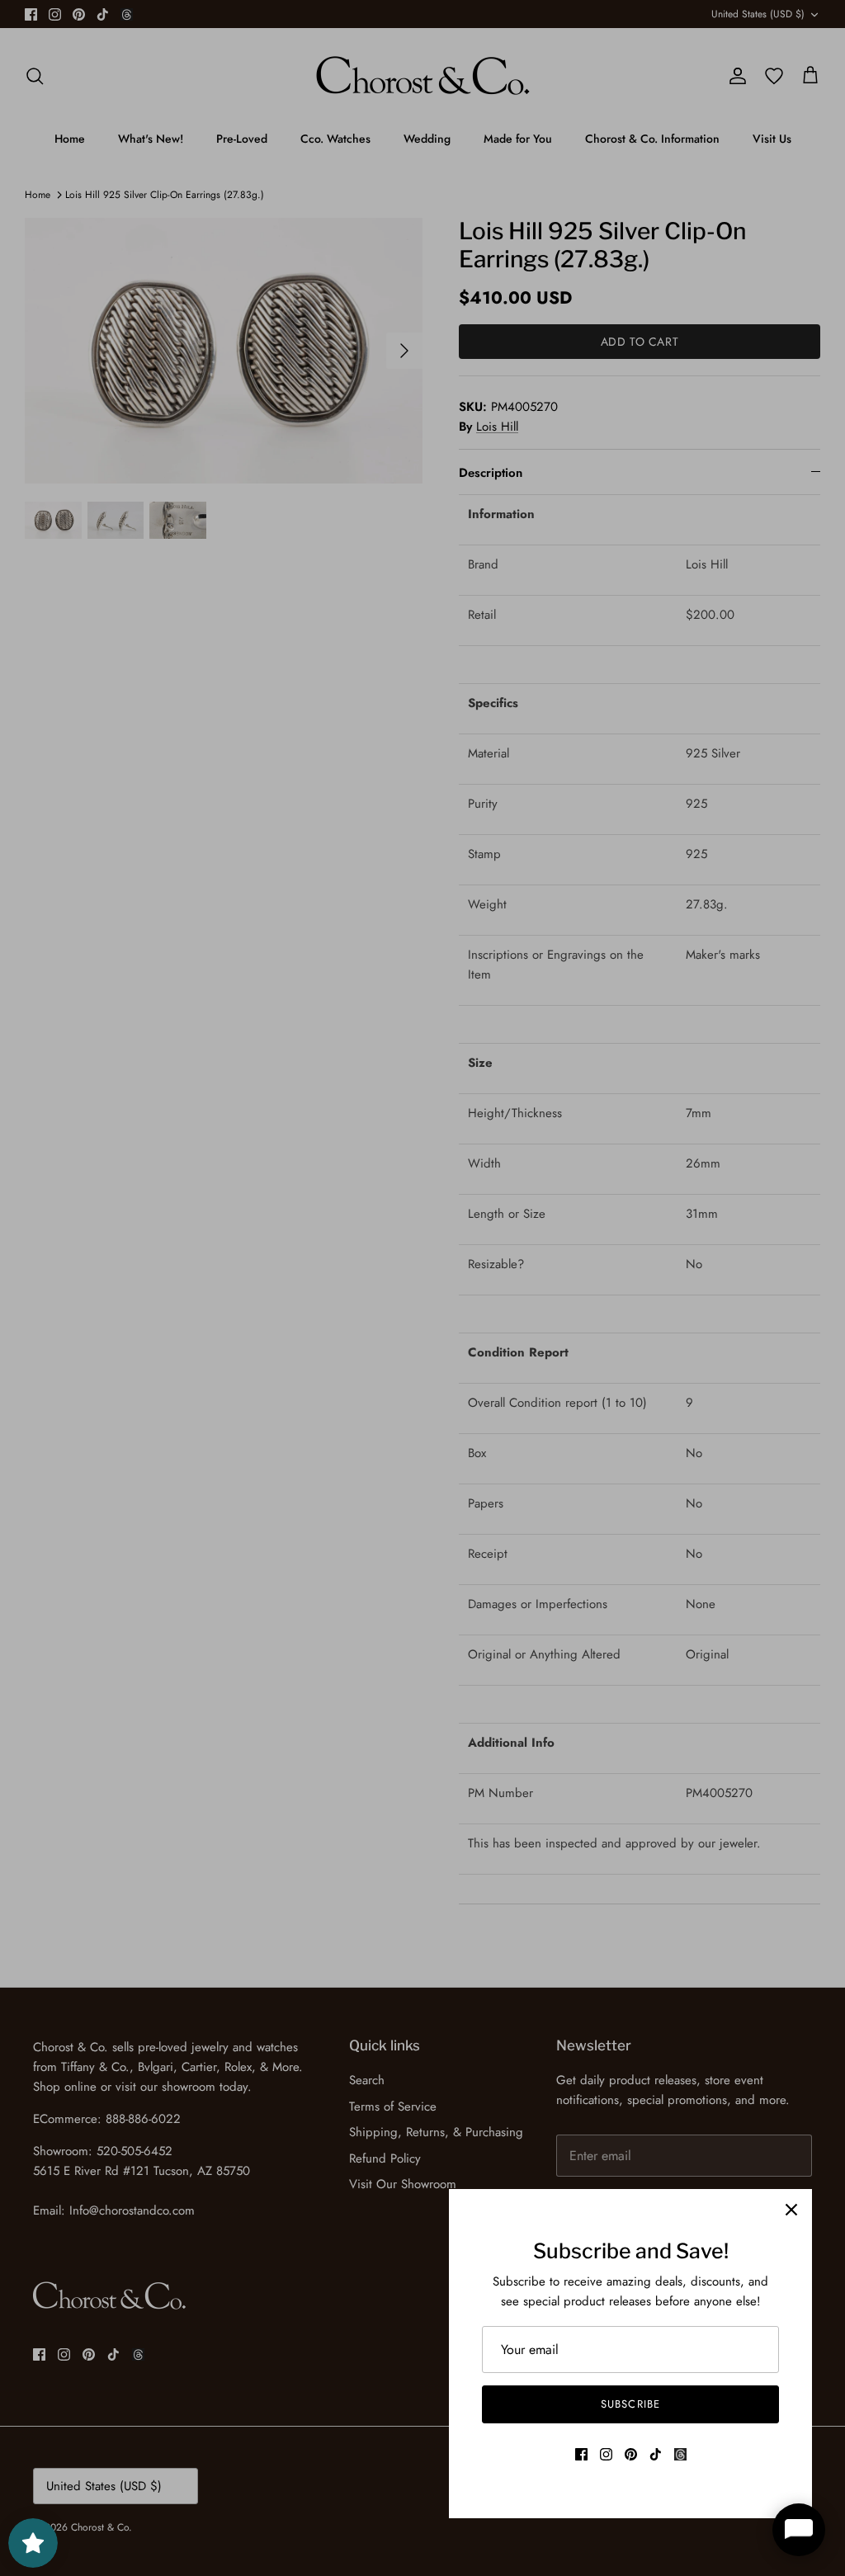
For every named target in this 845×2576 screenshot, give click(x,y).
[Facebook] (581, 2454)
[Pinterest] (631, 2454)
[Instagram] (606, 2454)
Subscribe (630, 2404)
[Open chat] (799, 2530)
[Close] (791, 2210)
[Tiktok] (656, 2454)
